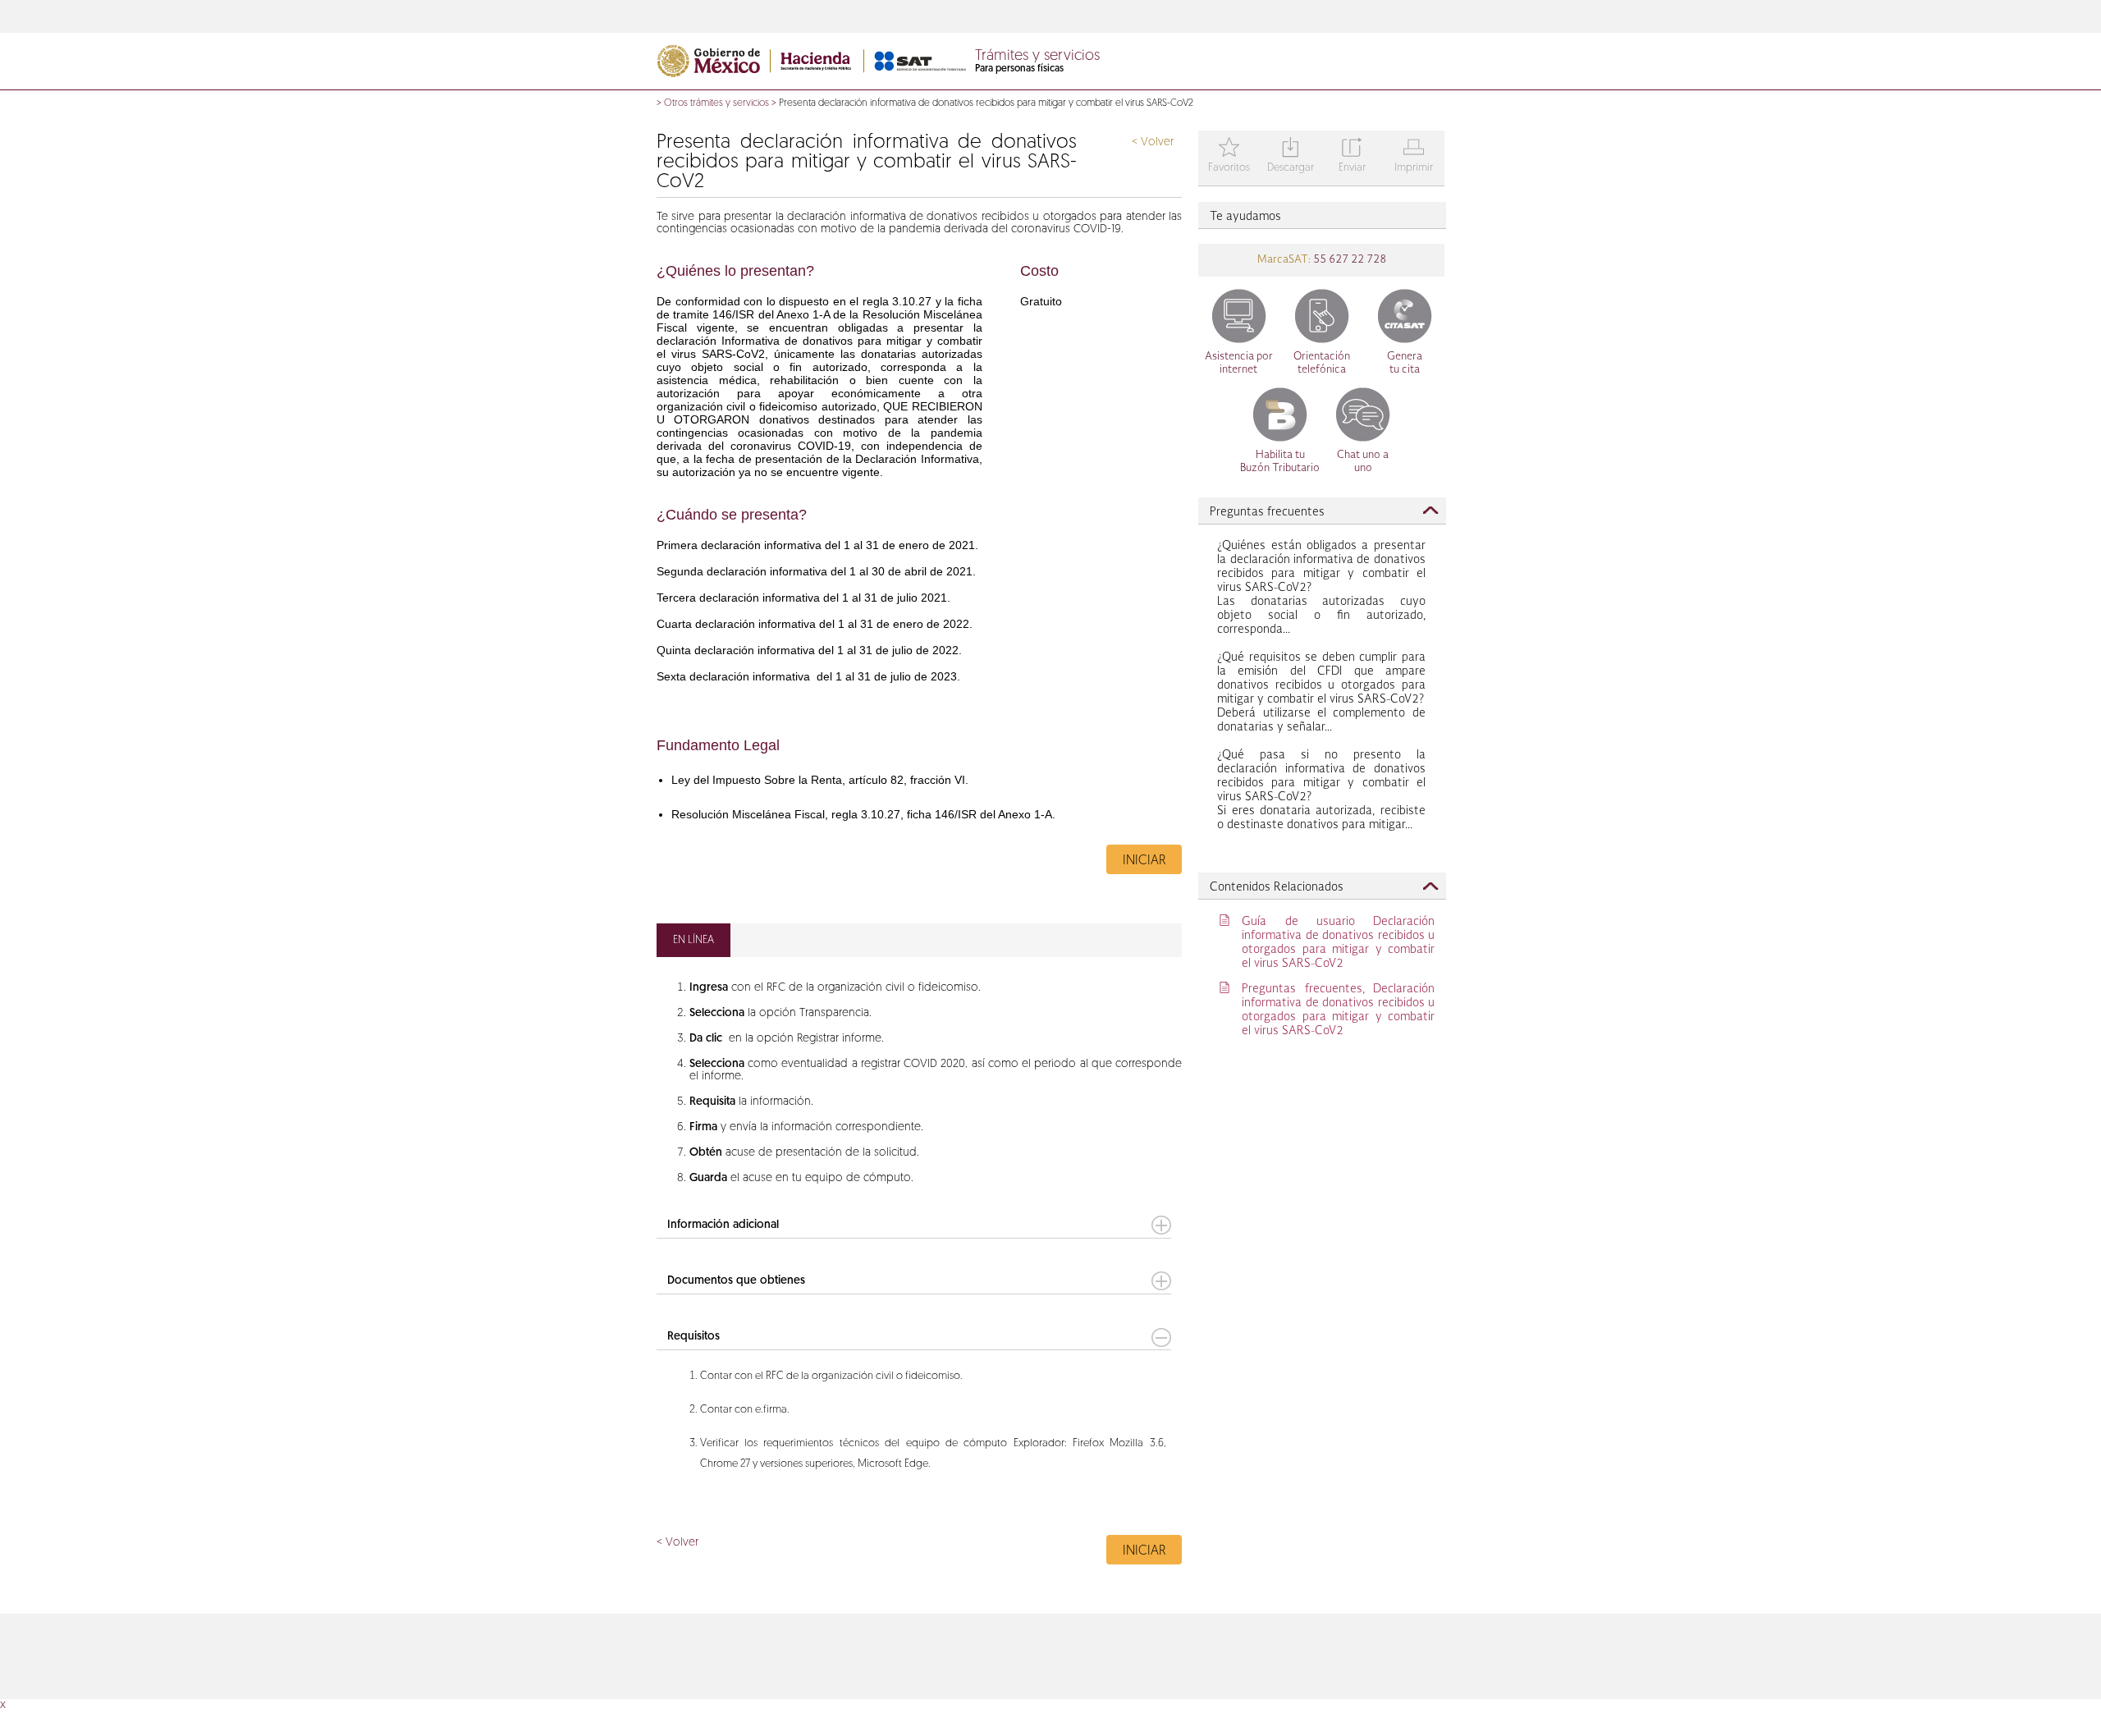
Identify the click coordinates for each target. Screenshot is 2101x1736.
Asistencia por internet (1239, 363)
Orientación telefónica (1322, 363)
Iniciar (1144, 861)
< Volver (1153, 142)
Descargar (1291, 156)
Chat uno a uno (1363, 462)
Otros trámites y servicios (716, 103)
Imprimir (1414, 156)
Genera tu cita (1405, 363)
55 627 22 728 (1348, 260)
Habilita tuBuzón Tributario (1280, 462)
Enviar (1352, 156)
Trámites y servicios (1037, 57)
